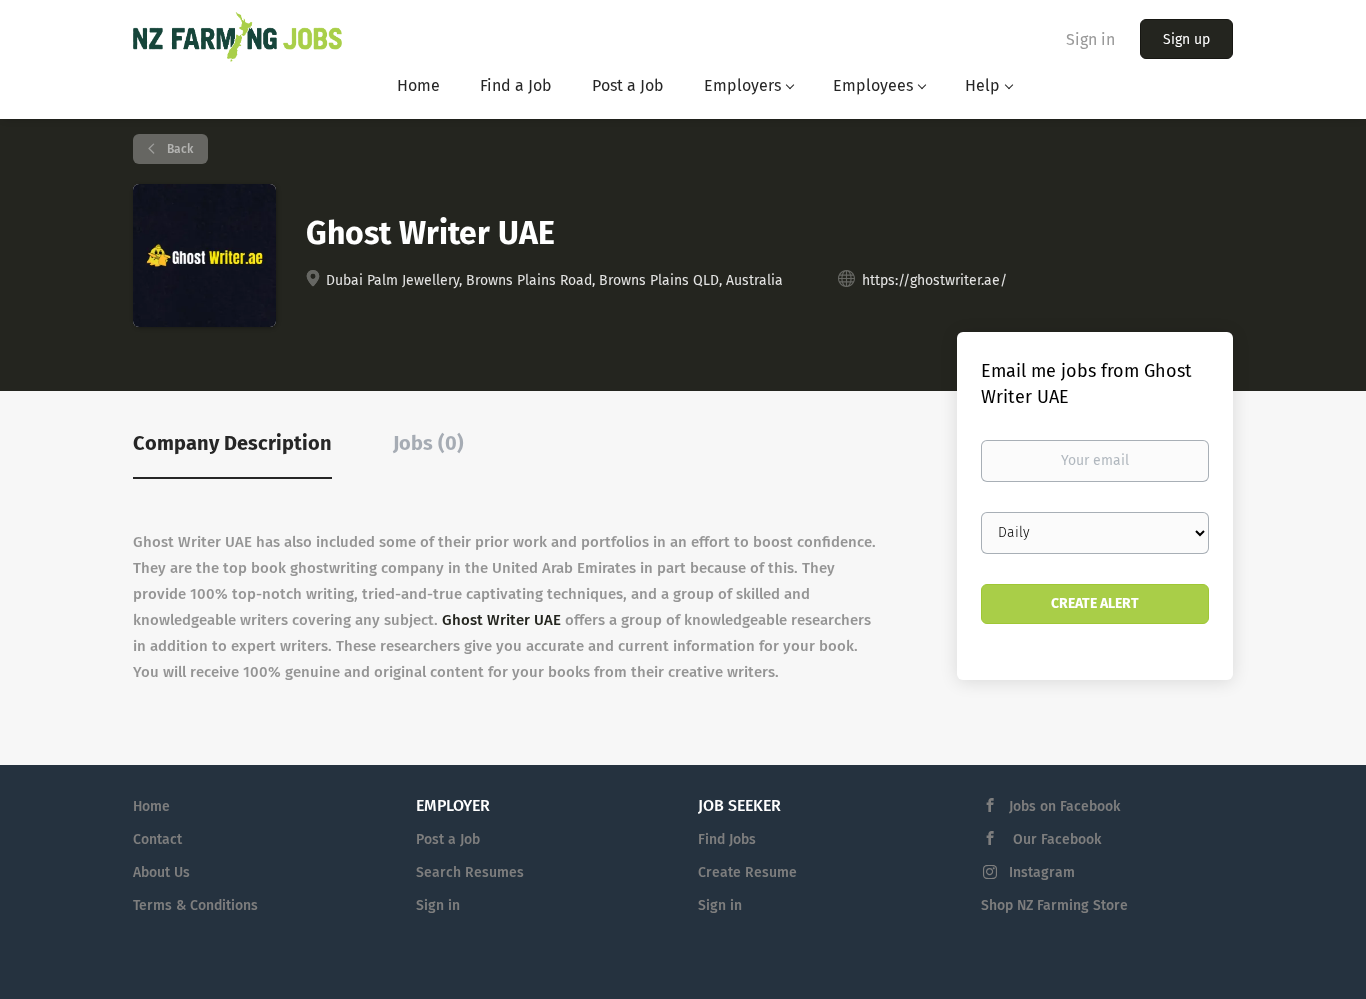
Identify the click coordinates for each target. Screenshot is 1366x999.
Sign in (1090, 39)
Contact (157, 839)
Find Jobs (727, 839)
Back (178, 149)
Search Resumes (470, 872)
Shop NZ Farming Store (1054, 905)
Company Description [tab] (232, 443)
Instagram (1042, 872)
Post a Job (448, 839)
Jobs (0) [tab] (428, 443)
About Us (161, 872)
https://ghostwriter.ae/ (934, 280)
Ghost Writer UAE (501, 620)
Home (151, 806)
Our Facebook (1055, 839)
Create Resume (747, 872)
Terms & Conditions (195, 905)
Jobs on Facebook (1064, 806)
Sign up (1186, 39)
